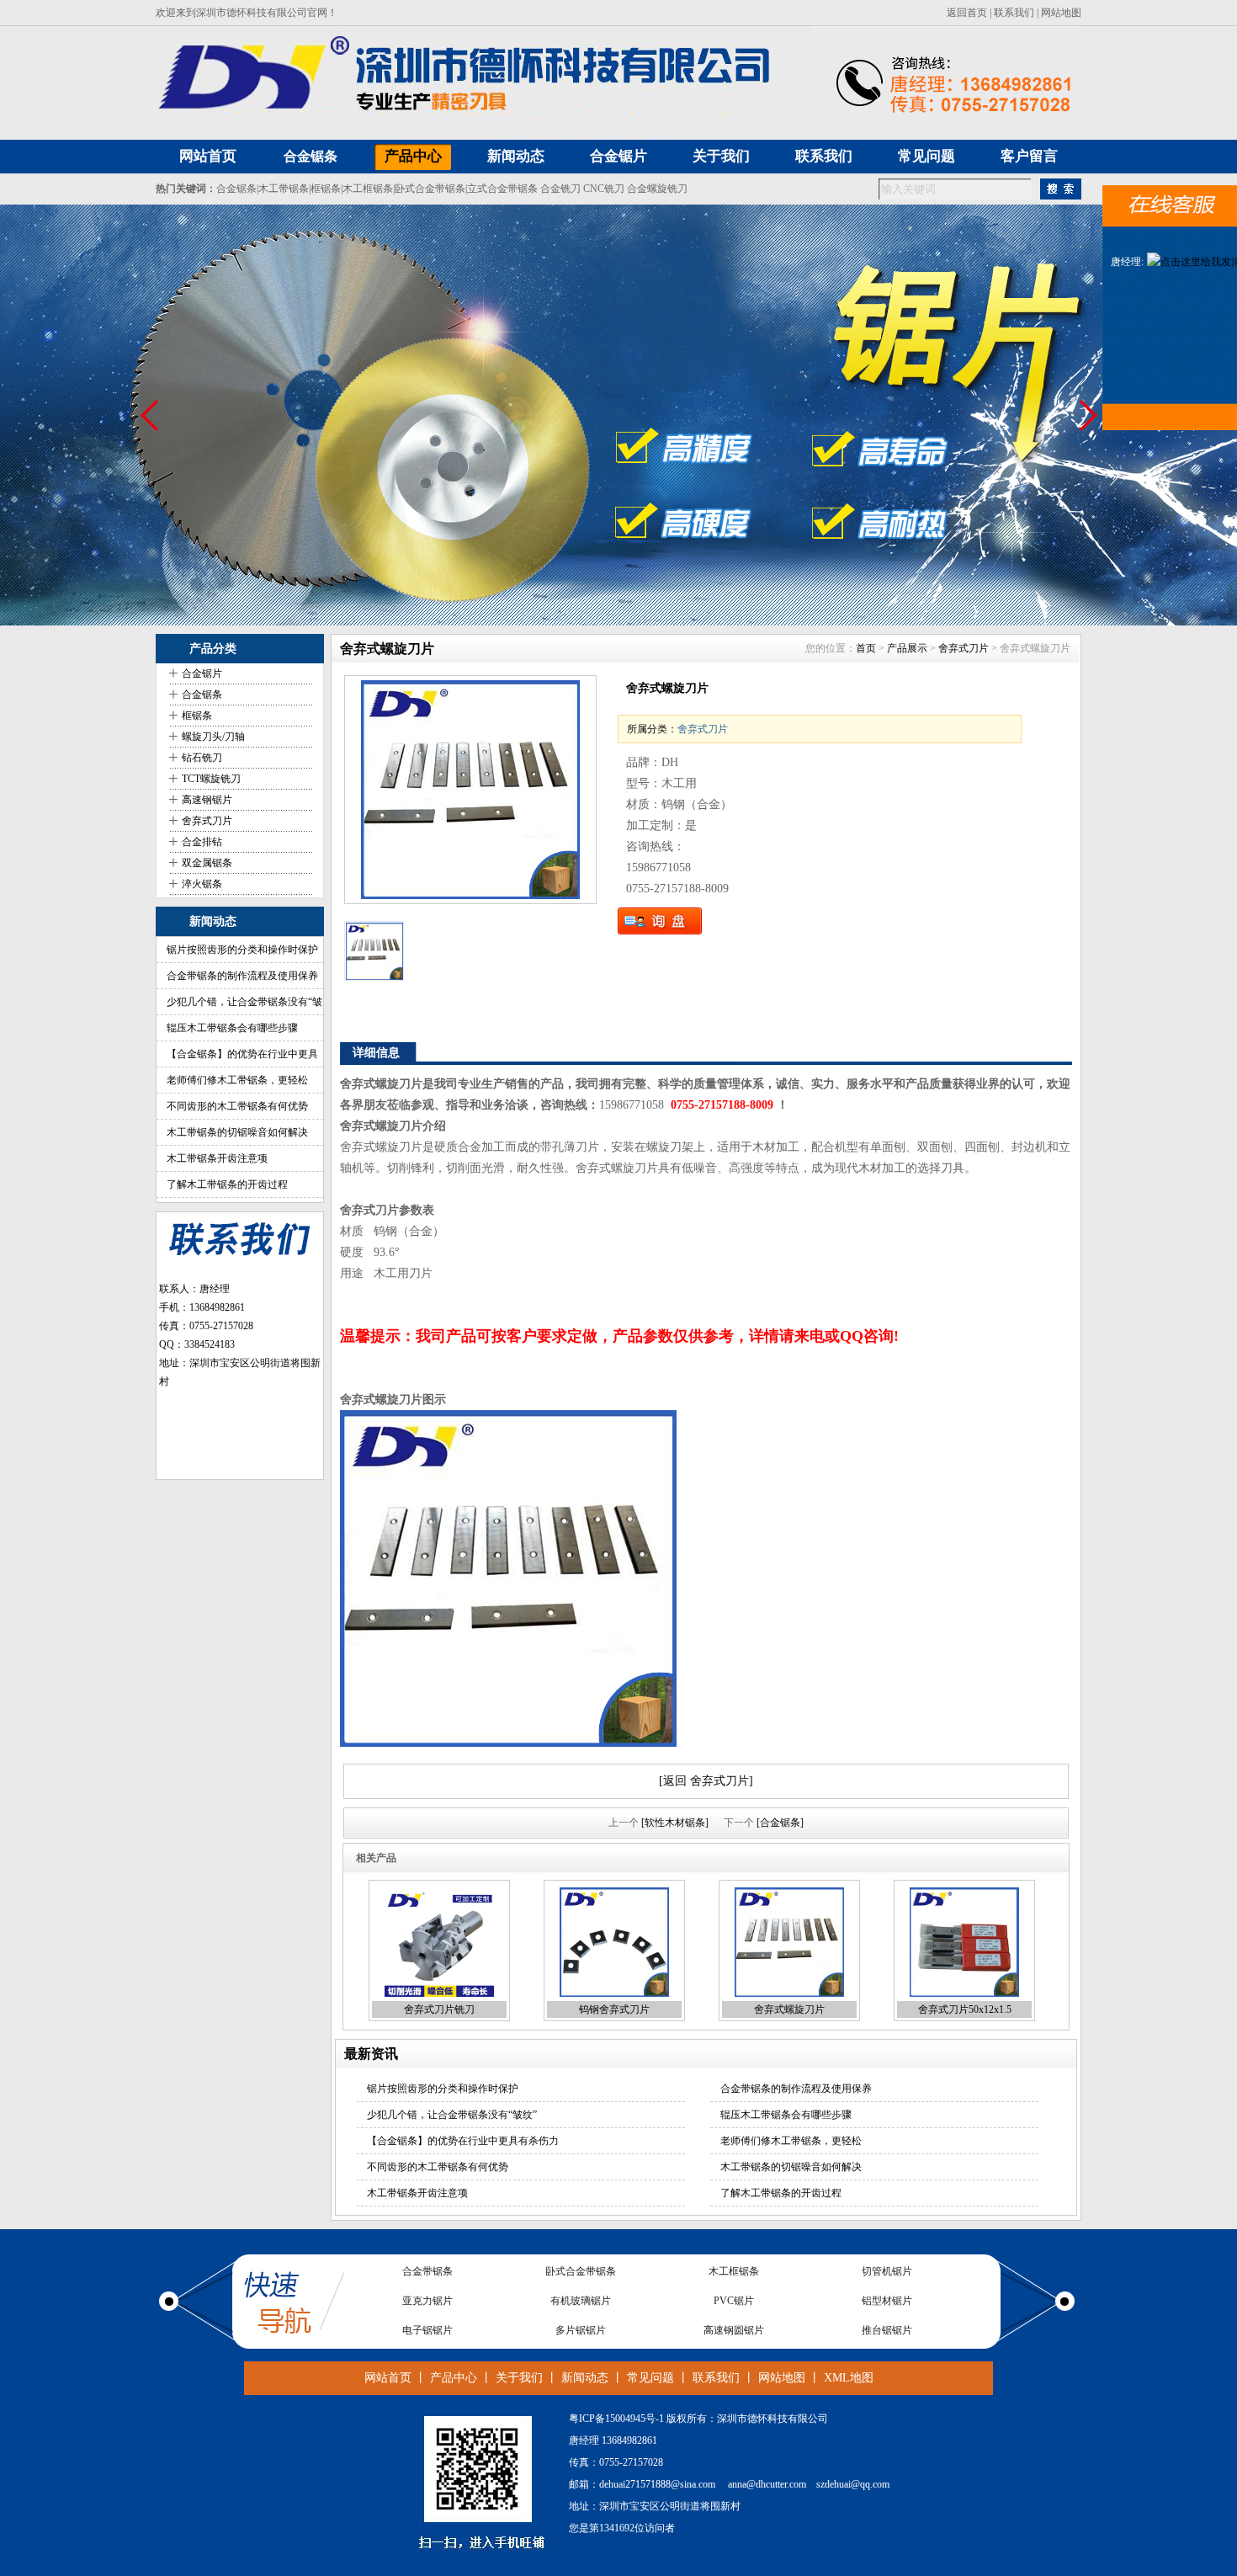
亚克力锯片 (427, 2271)
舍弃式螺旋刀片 (789, 2009)
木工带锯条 (284, 189)
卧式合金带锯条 (430, 189)
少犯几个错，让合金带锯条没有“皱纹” (452, 2115)
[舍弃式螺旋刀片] (470, 790)
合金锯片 (202, 673)
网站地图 (1061, 13)
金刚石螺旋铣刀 (427, 2330)
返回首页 (967, 13)
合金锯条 (311, 156)
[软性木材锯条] (675, 1823)
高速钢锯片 (207, 800)
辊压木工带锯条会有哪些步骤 (232, 1028)
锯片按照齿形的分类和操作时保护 (242, 950)
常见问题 (650, 2378)
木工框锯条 (368, 189)
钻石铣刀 (202, 758)
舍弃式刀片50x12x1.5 (965, 2009)
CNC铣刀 (604, 189)
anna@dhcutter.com (767, 2484)
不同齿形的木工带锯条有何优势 (237, 1106)
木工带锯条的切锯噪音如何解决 (237, 1132)
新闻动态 (585, 2378)
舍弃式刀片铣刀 (439, 2009)
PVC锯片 (734, 2271)
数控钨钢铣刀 (734, 2330)
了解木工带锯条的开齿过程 (227, 1184)
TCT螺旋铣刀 (211, 779)
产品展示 (907, 648)
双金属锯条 (207, 863)
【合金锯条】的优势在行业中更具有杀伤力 (463, 2141)
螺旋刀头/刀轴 (213, 737)
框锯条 (326, 189)
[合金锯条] (780, 1823)
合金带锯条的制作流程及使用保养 (242, 976)
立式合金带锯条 (502, 189)
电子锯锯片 (427, 2301)
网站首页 (388, 2378)
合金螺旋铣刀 (657, 189)
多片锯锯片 (581, 2301)
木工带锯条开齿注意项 (217, 1158)
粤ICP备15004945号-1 (616, 2419)
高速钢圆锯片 (734, 2301)
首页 (866, 648)
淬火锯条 (202, 884)
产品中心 (454, 2378)
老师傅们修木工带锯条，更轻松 (237, 1080)
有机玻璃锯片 (581, 2271)
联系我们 (1014, 13)
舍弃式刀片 (207, 821)
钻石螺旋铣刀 (581, 2330)
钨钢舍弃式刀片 (614, 2009)
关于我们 (519, 2378)
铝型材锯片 (887, 2271)
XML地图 (849, 2378)
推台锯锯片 (887, 2301)
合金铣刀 (560, 189)
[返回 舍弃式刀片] (706, 1781)
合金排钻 (202, 842)
